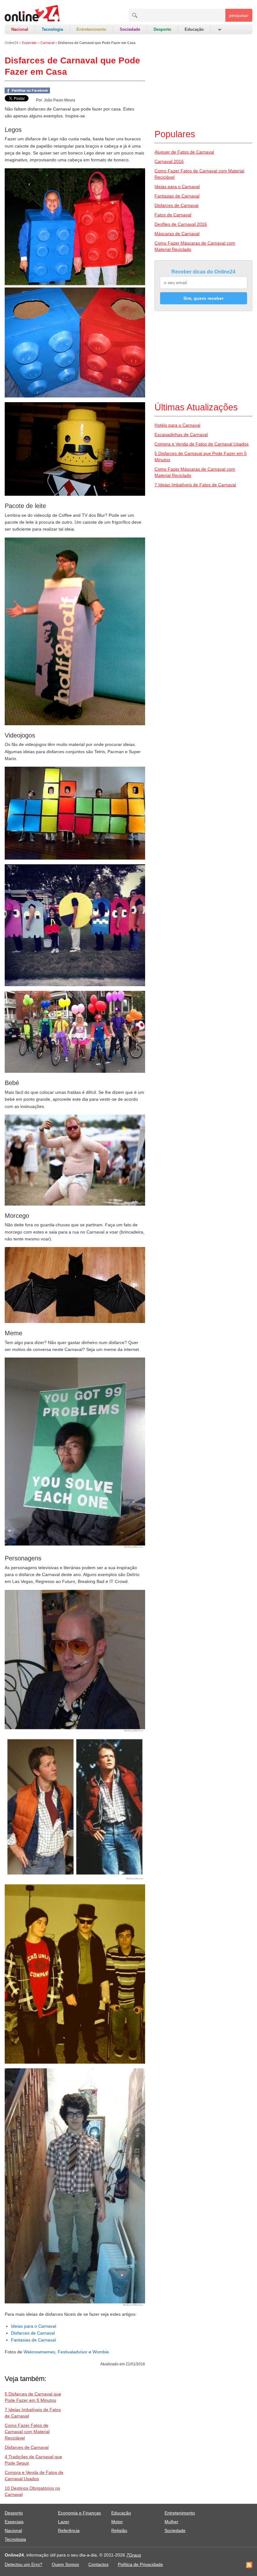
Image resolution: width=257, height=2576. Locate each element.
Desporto (162, 29)
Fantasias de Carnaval (33, 2340)
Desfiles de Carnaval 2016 (181, 224)
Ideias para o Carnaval (34, 2326)
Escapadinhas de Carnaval (181, 435)
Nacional (20, 29)
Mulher (171, 2522)
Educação (194, 29)
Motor (117, 2522)
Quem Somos (65, 2564)
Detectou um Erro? (24, 2564)
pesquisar (239, 15)
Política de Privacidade (140, 2564)
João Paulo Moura (60, 100)
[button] (219, 30)
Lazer (64, 2522)
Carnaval (47, 43)
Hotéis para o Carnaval (177, 425)
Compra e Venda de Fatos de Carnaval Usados (202, 444)
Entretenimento (91, 29)
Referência (69, 2530)
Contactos (98, 2564)
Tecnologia (52, 29)
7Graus (134, 2555)
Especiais (29, 43)
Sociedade (130, 29)
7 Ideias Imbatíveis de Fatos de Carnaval (195, 485)
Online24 (11, 43)
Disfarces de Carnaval (33, 2333)
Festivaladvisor (73, 2352)
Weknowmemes (39, 2352)
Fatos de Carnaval (173, 215)
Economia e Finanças (79, 2513)
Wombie (101, 2352)
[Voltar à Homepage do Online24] (32, 14)
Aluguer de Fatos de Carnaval (184, 152)
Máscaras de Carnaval (177, 234)
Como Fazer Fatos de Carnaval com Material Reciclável (27, 2432)
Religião (119, 2530)
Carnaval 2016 (169, 161)
